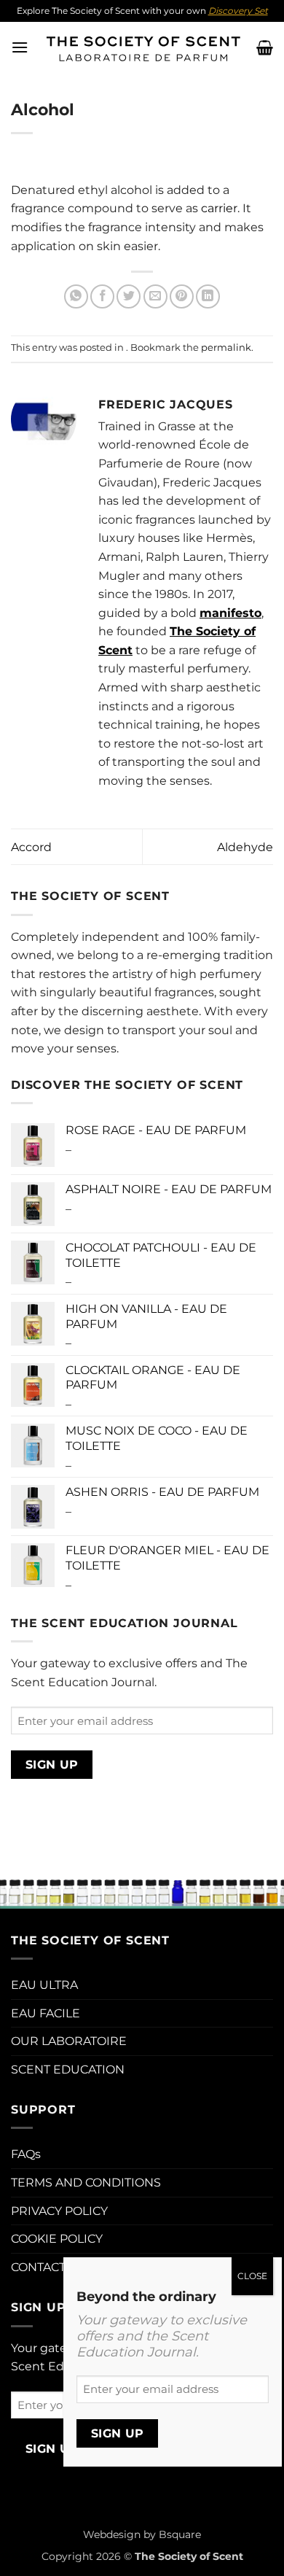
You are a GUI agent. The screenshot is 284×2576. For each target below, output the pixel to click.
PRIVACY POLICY (59, 2211)
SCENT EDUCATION (68, 2069)
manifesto (230, 613)
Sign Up (52, 1765)
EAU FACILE (46, 2013)
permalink (226, 348)
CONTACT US (48, 2267)
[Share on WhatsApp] (76, 296)
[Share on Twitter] (129, 296)
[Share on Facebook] (102, 296)
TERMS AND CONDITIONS (86, 2183)
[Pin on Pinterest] (182, 296)
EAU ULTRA (44, 1985)
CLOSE (252, 2276)
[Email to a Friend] (155, 296)
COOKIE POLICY (57, 2239)
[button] (20, 47)
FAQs (26, 2154)
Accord (31, 847)
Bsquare (180, 2534)
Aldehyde (245, 847)
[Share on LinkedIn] (208, 296)
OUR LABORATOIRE (69, 2041)
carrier (219, 208)
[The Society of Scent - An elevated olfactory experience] (142, 47)
